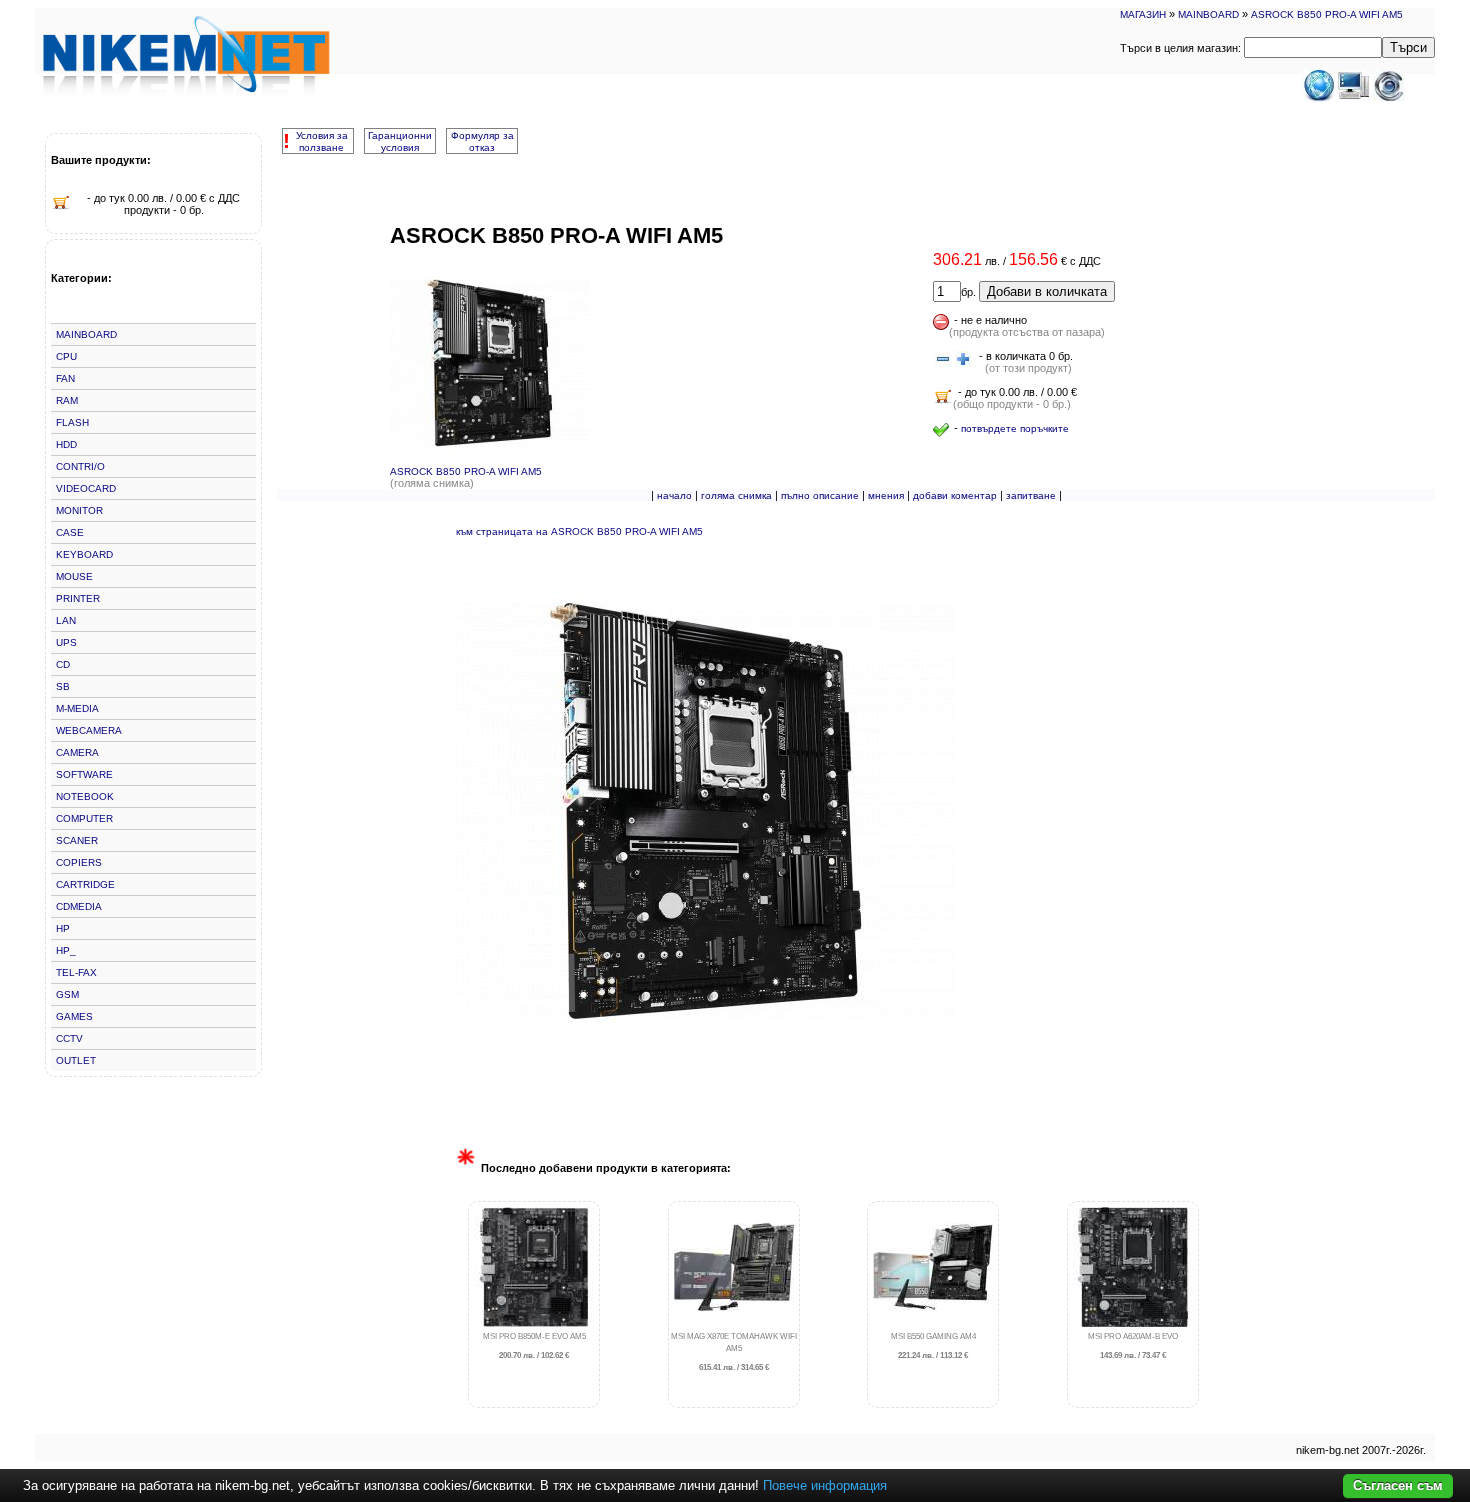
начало (674, 495)
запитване (1031, 495)
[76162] (943, 360)
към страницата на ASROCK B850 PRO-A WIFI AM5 (579, 531)
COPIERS (79, 862)
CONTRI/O (80, 466)
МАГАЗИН (1143, 14)
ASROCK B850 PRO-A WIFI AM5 (1327, 14)
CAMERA (77, 752)
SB (63, 686)
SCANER (77, 840)
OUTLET (76, 1060)
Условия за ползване (322, 141)
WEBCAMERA (89, 730)
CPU (66, 356)
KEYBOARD (84, 554)
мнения (886, 495)
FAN (65, 378)
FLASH (72, 422)
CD (63, 664)
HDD (66, 444)
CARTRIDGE (85, 884)
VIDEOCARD (86, 488)
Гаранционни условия (400, 141)
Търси (1408, 47)
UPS (66, 642)
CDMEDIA (79, 906)
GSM (67, 994)
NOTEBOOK (85, 796)
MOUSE (74, 576)
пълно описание (820, 495)
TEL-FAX (76, 972)
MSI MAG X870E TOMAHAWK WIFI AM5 (734, 1352)
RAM (67, 400)
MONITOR (79, 510)
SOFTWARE (84, 774)
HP (63, 928)
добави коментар (955, 495)
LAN (66, 620)
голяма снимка (736, 495)
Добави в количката (1047, 291)
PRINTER (78, 598)
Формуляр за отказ (482, 141)
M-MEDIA (77, 708)
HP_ (66, 950)
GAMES (74, 1016)
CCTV (69, 1038)
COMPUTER (84, 818)
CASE (70, 532)
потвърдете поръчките (1015, 428)
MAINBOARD (1208, 14)
